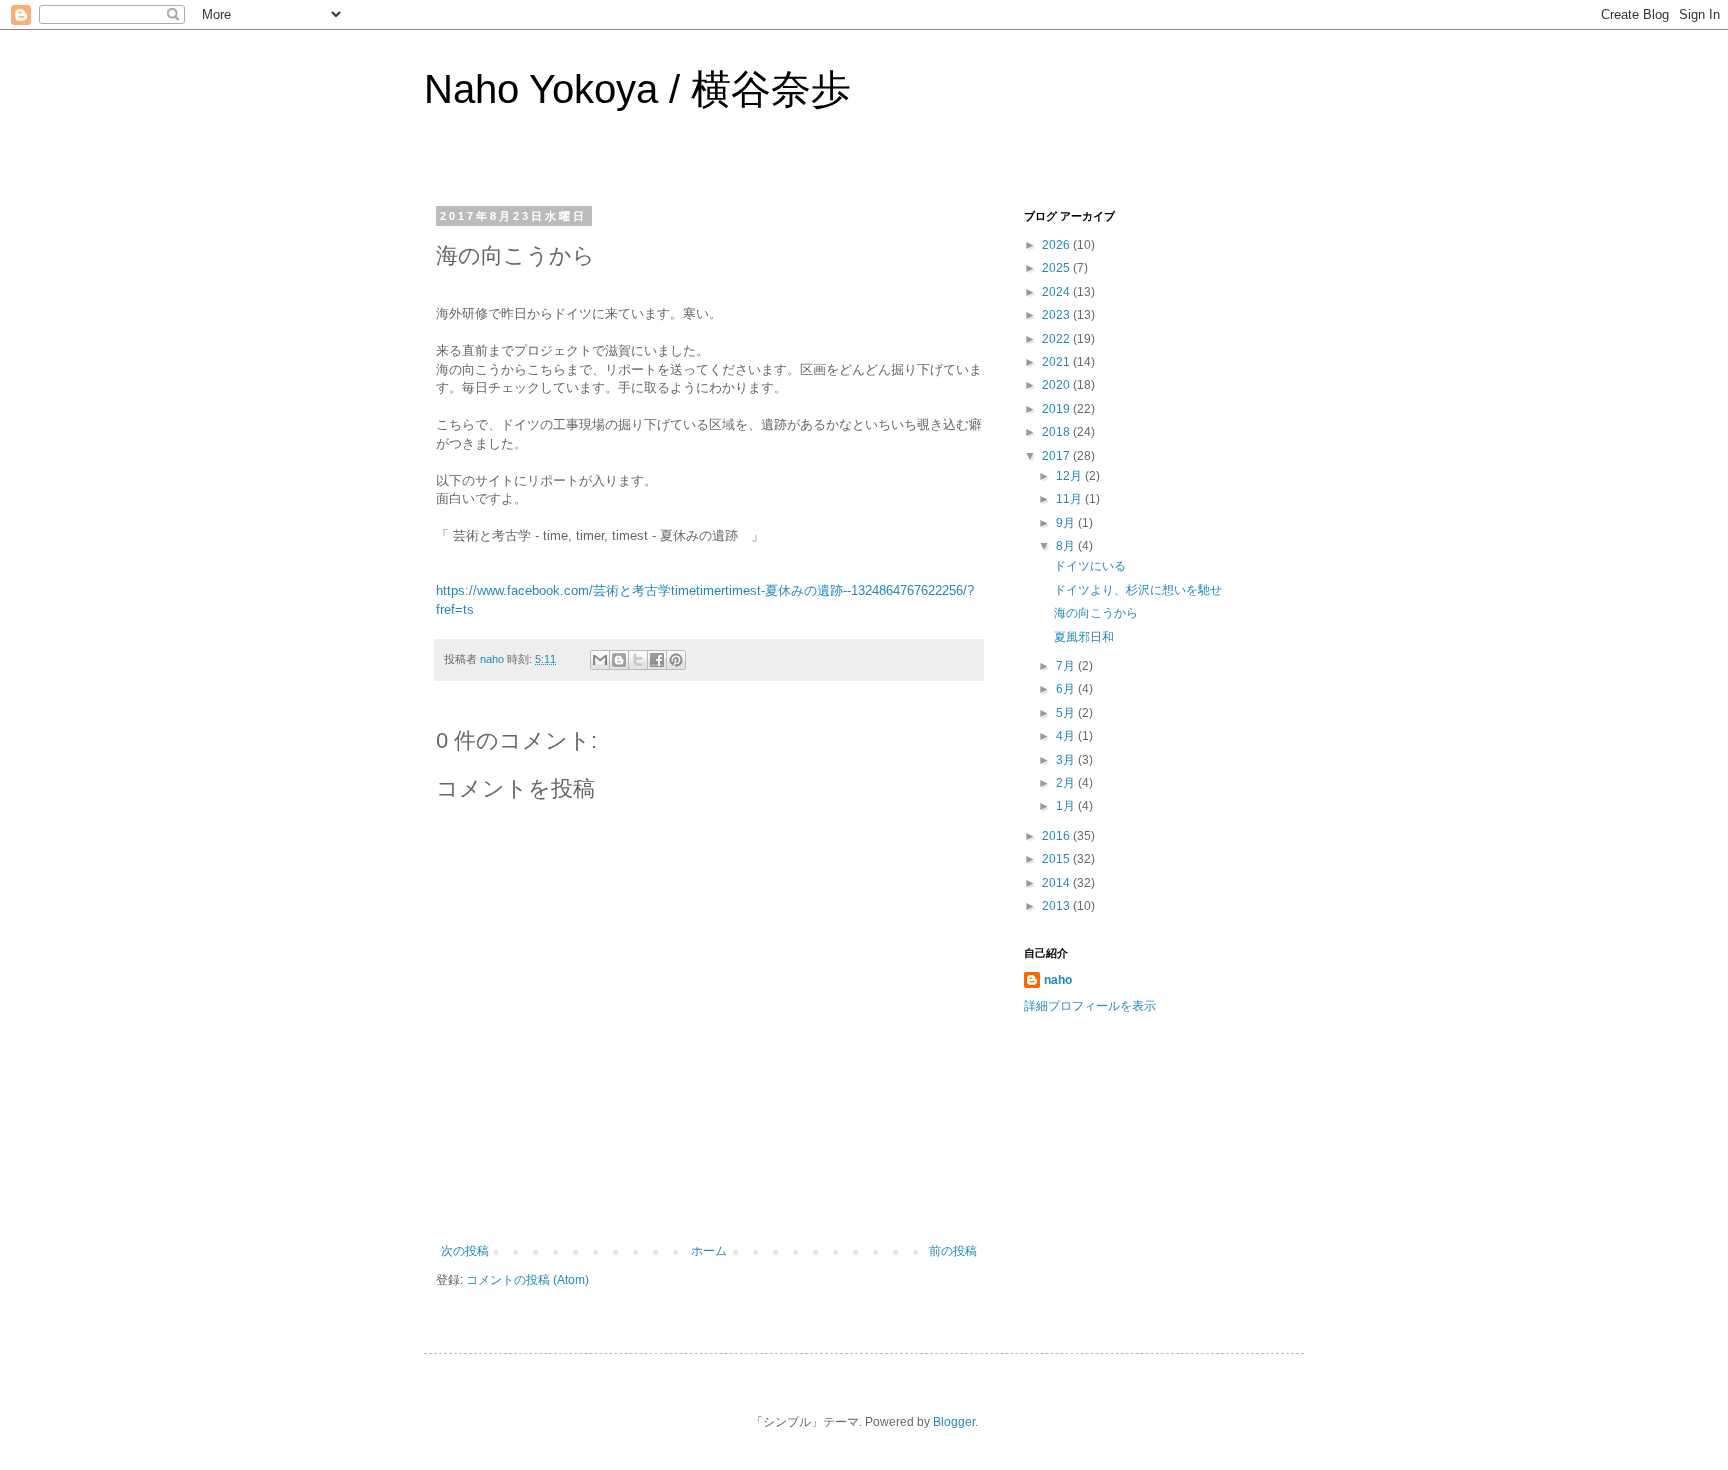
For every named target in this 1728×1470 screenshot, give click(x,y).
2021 (1057, 362)
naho (1058, 980)
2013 (1057, 906)
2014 (1057, 883)
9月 (1067, 523)
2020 (1057, 385)
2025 (1057, 268)
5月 (1067, 713)
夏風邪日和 (1084, 637)
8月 (1067, 546)
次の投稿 (465, 1251)
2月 (1067, 783)
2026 (1057, 245)
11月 (1070, 499)
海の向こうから (1096, 613)
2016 (1057, 836)
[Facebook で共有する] (657, 660)
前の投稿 (953, 1251)
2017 (1057, 456)
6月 (1067, 689)
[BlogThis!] (619, 660)
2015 (1057, 859)
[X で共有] (638, 660)
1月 (1067, 806)
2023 (1057, 315)
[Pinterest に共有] (676, 660)
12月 (1070, 476)
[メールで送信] (600, 660)
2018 (1057, 432)
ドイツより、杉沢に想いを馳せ (1138, 590)
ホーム (709, 1251)
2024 (1057, 292)
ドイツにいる (1090, 566)
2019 (1057, 409)
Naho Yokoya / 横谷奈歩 (637, 89)
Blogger (954, 1422)
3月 (1067, 760)
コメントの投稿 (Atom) (527, 1280)
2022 (1057, 339)
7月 (1067, 666)
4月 (1067, 736)
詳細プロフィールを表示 (1090, 1006)
